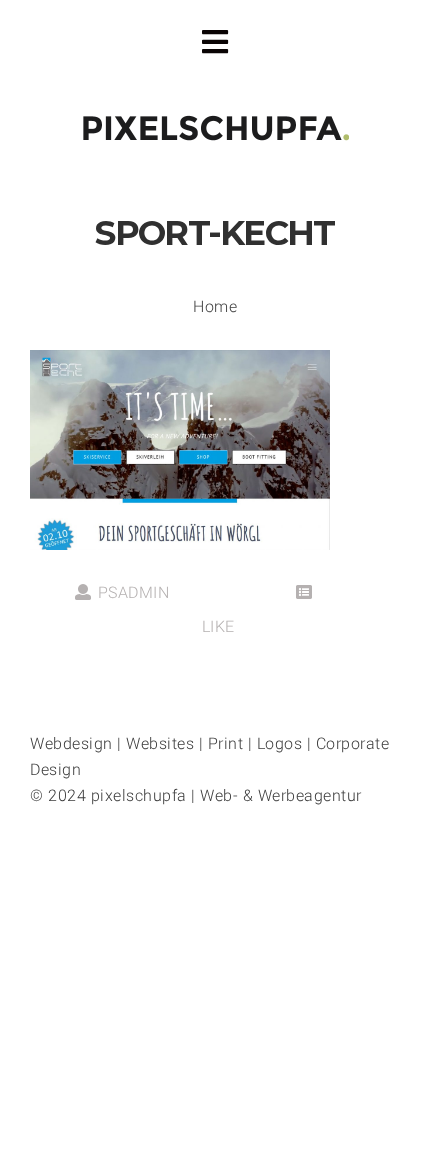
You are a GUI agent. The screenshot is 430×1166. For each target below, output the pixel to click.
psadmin (134, 592)
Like (216, 626)
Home (215, 306)
